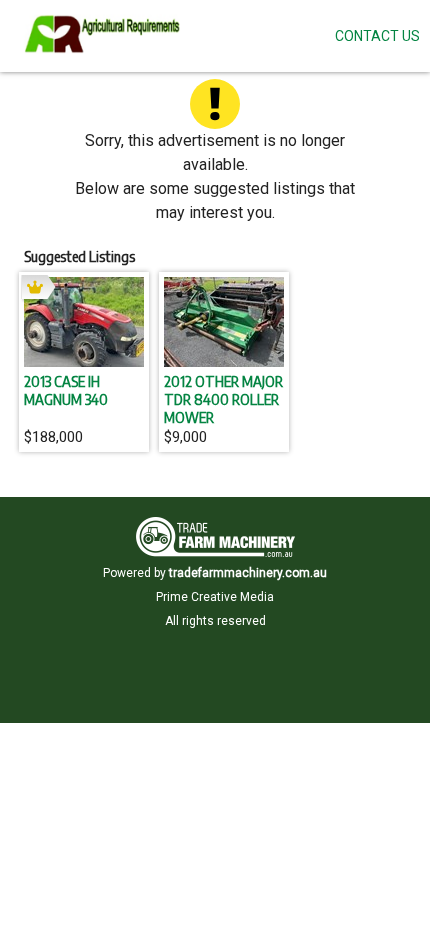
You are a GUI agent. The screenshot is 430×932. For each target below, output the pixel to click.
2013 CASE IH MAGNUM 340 (66, 390)
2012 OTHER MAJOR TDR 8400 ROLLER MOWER (223, 399)
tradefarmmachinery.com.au (248, 573)
